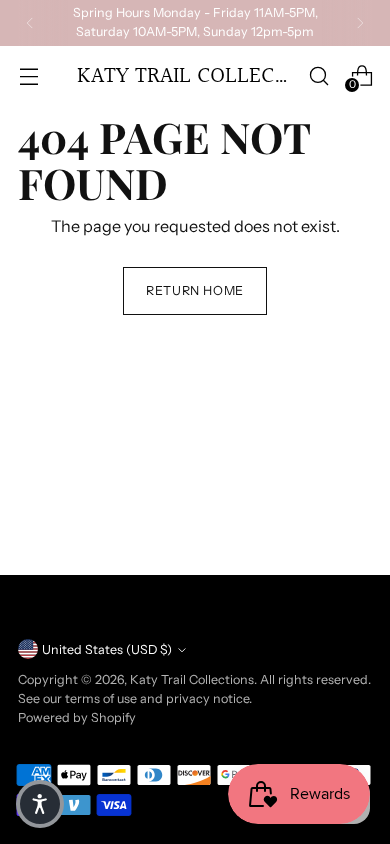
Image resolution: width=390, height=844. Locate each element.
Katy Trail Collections (192, 679)
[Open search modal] (318, 75)
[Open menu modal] (28, 75)
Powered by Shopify (77, 717)
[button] (40, 804)
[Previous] (30, 23)
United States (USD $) (107, 649)
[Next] (360, 23)
